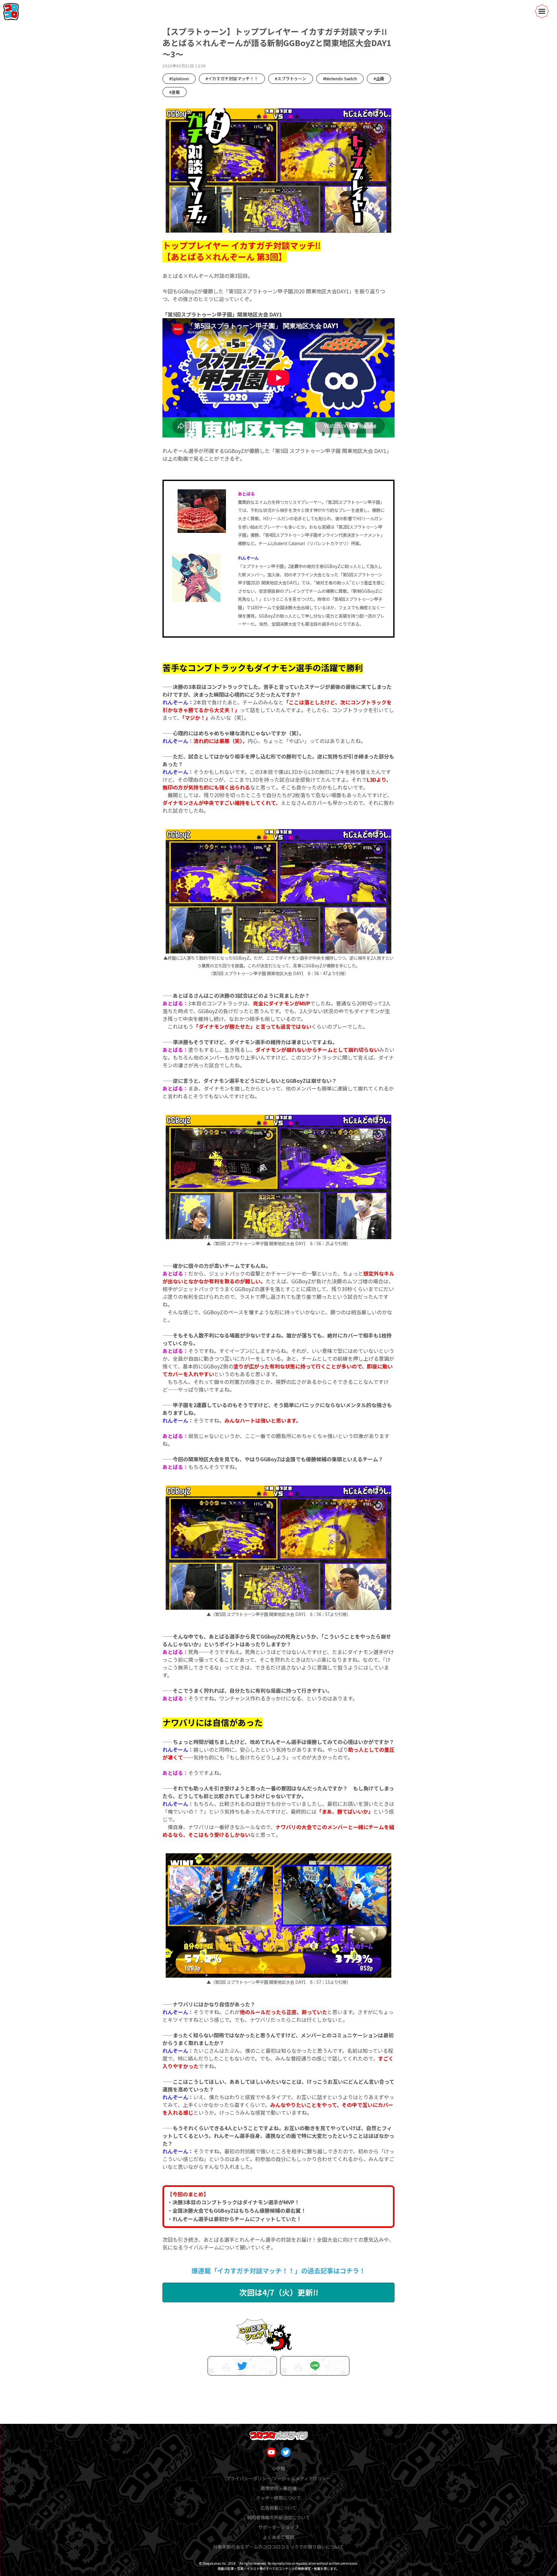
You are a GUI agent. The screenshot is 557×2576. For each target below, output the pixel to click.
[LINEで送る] (315, 2366)
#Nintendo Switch (340, 78)
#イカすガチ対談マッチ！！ (232, 78)
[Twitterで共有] (242, 2366)
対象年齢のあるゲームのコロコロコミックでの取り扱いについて (278, 2547)
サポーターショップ (278, 2527)
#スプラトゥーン (291, 78)
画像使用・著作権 (278, 2488)
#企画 (379, 78)
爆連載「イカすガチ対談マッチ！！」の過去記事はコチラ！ (278, 2271)
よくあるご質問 (278, 2537)
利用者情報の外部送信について (278, 2517)
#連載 (175, 92)
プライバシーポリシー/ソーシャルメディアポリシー (278, 2478)
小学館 (278, 2468)
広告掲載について (278, 2508)
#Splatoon (179, 78)
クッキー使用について (278, 2498)
